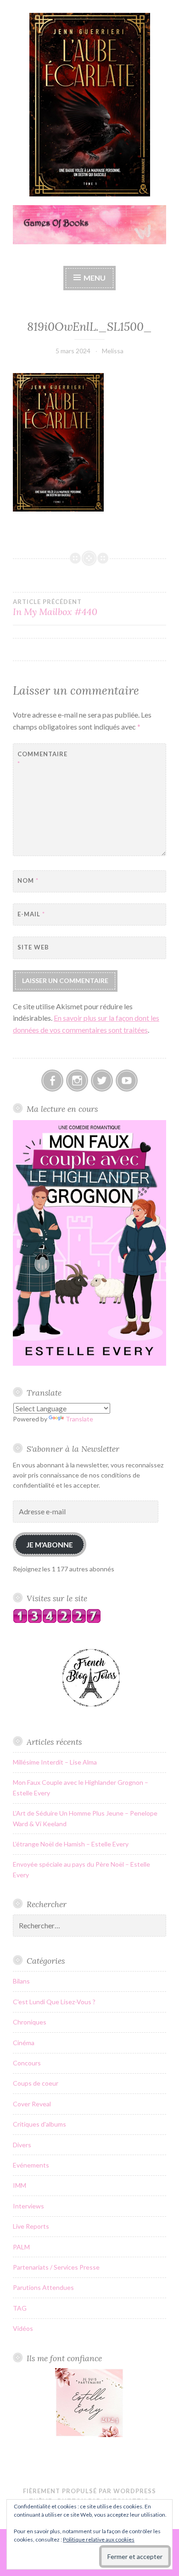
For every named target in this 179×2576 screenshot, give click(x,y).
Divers (22, 2145)
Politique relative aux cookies (99, 2539)
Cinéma (24, 2043)
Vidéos (23, 2328)
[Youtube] (127, 1081)
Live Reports (31, 2226)
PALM (21, 2247)
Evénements (31, 2165)
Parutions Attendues (43, 2287)
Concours (27, 2063)
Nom (28, 880)
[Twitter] (102, 1081)
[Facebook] (52, 1081)
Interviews (28, 2206)
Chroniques (30, 2022)
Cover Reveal (32, 2104)
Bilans (21, 1981)
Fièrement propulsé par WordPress (89, 2491)
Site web (33, 947)
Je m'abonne (50, 1544)
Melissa (113, 351)
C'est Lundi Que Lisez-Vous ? (54, 2002)
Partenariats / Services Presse (56, 2267)
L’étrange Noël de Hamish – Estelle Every (71, 1844)
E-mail (31, 914)
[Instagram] (77, 1081)
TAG (20, 2308)
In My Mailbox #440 (55, 608)
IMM (20, 2185)
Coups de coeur (36, 2083)
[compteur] (57, 1621)
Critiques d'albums (39, 2124)
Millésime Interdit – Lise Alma (55, 1762)
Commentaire (40, 759)
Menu (95, 278)
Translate (79, 1419)
